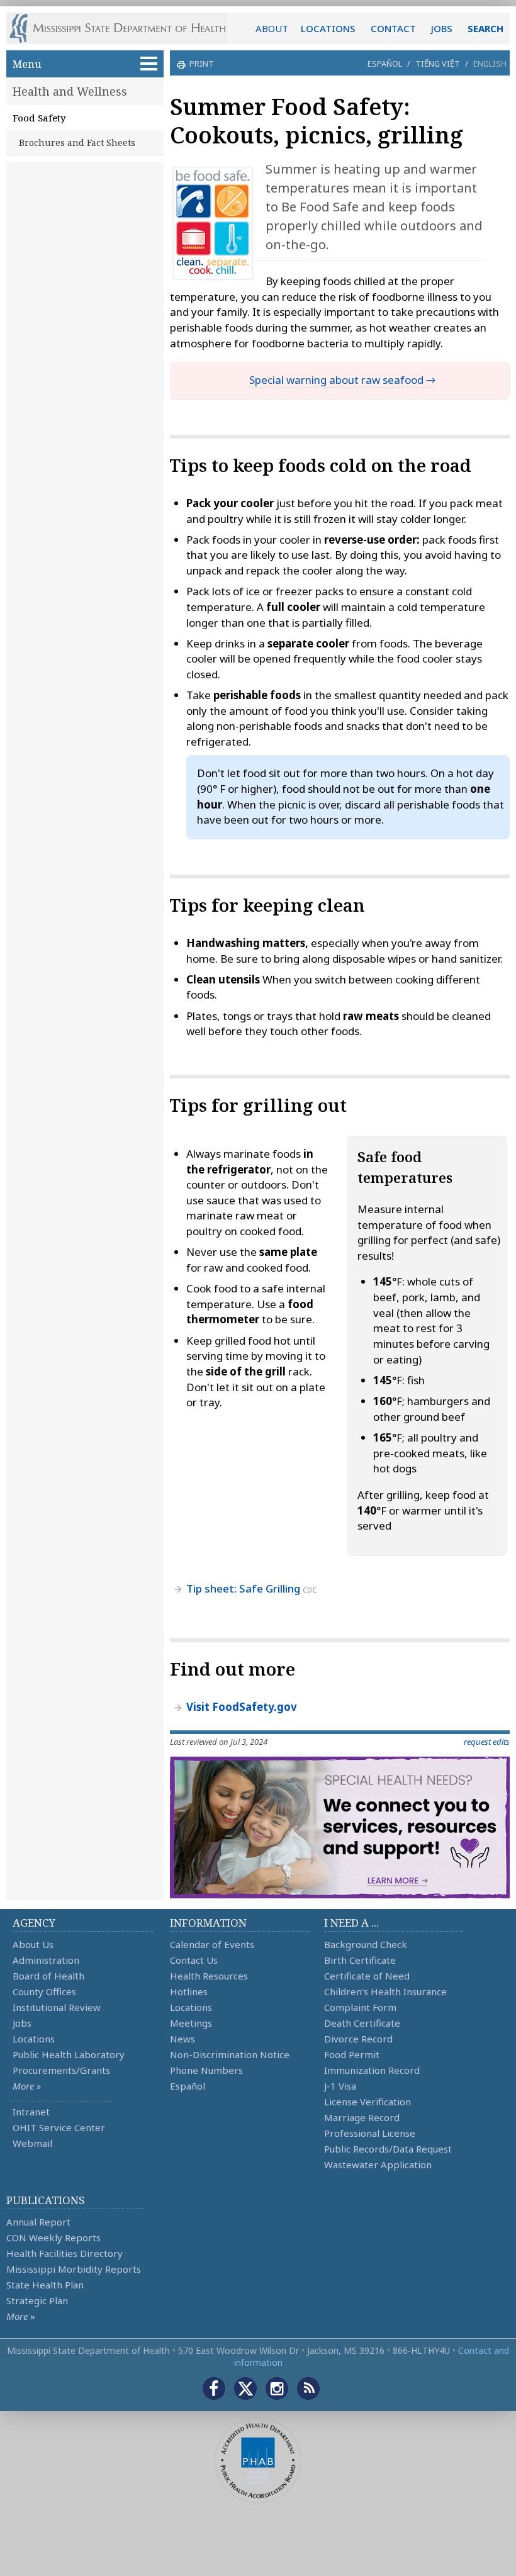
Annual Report (38, 2222)
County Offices (44, 1991)
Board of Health (48, 1976)
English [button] (490, 64)
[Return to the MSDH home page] (124, 28)
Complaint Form (360, 2007)
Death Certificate (362, 2023)
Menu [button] (27, 64)
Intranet (31, 2112)
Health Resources (209, 1976)
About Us (33, 1944)
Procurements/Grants (61, 2070)
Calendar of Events (212, 1944)
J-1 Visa (340, 2086)
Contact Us (194, 1960)
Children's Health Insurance (385, 1991)
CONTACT (393, 28)
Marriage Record (362, 2117)
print (202, 64)
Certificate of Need (367, 1976)
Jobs (22, 2023)
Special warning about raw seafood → (342, 380)
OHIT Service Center (59, 2127)
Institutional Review (57, 2007)
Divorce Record (358, 2039)
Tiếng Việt (438, 64)
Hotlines (189, 1991)
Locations (34, 2039)
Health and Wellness (70, 91)
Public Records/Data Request (388, 2149)
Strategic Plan (37, 2300)
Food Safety (39, 118)
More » (27, 2086)
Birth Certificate (360, 1960)
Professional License (370, 2133)
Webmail (32, 2143)
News (182, 2039)
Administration (46, 1960)
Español (385, 64)
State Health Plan (45, 2285)
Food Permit (352, 2054)
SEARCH (485, 28)
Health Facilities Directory (64, 2253)
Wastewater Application (378, 2164)
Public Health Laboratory (69, 2054)
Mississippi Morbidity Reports (74, 2269)
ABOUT (272, 28)
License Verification (367, 2102)
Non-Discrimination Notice (230, 2054)
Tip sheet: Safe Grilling (243, 1588)
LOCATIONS (328, 28)
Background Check (366, 1944)
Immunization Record (372, 2070)
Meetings (191, 2023)
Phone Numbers (206, 2070)
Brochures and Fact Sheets (77, 143)
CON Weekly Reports (53, 2237)
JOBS (442, 28)
